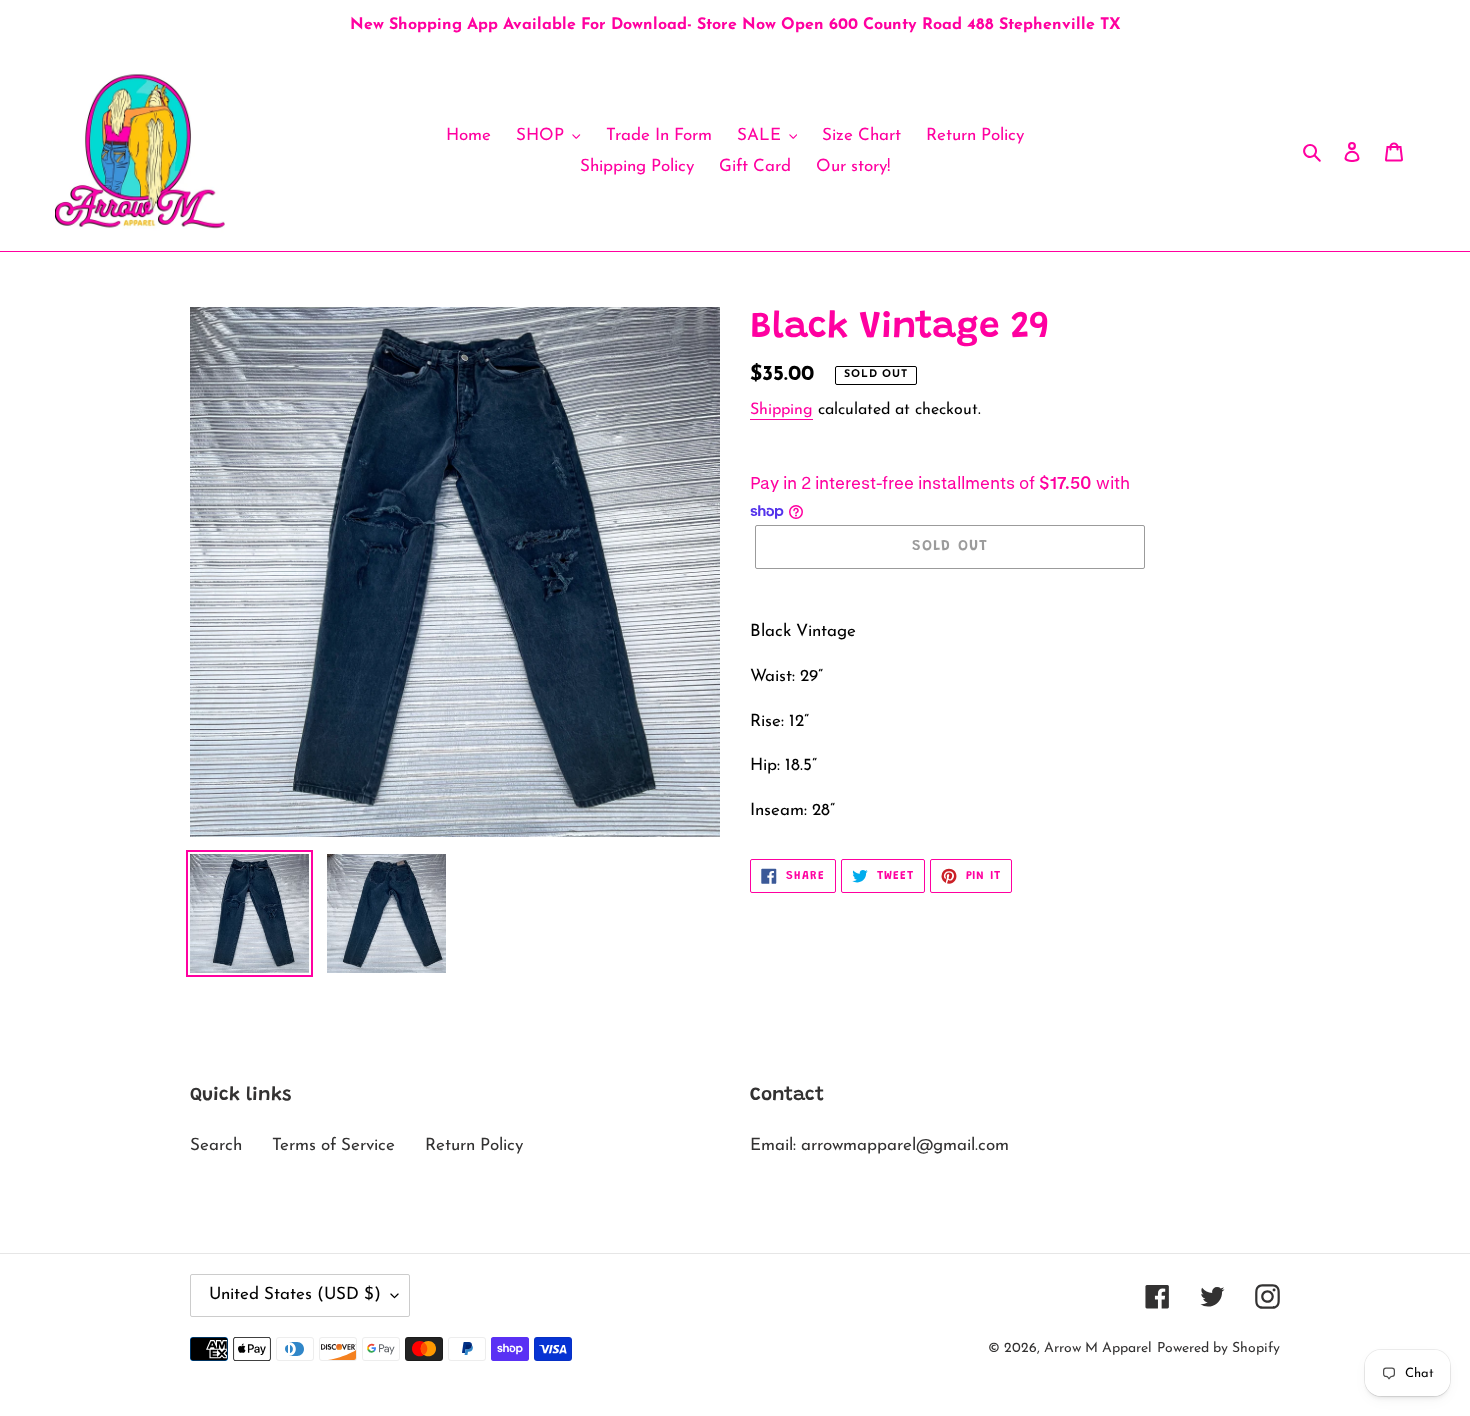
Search (216, 1145)
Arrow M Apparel (1098, 1348)
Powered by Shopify (1218, 1348)
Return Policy (474, 1145)
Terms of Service (333, 1145)
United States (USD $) (295, 1294)
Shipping (781, 410)
